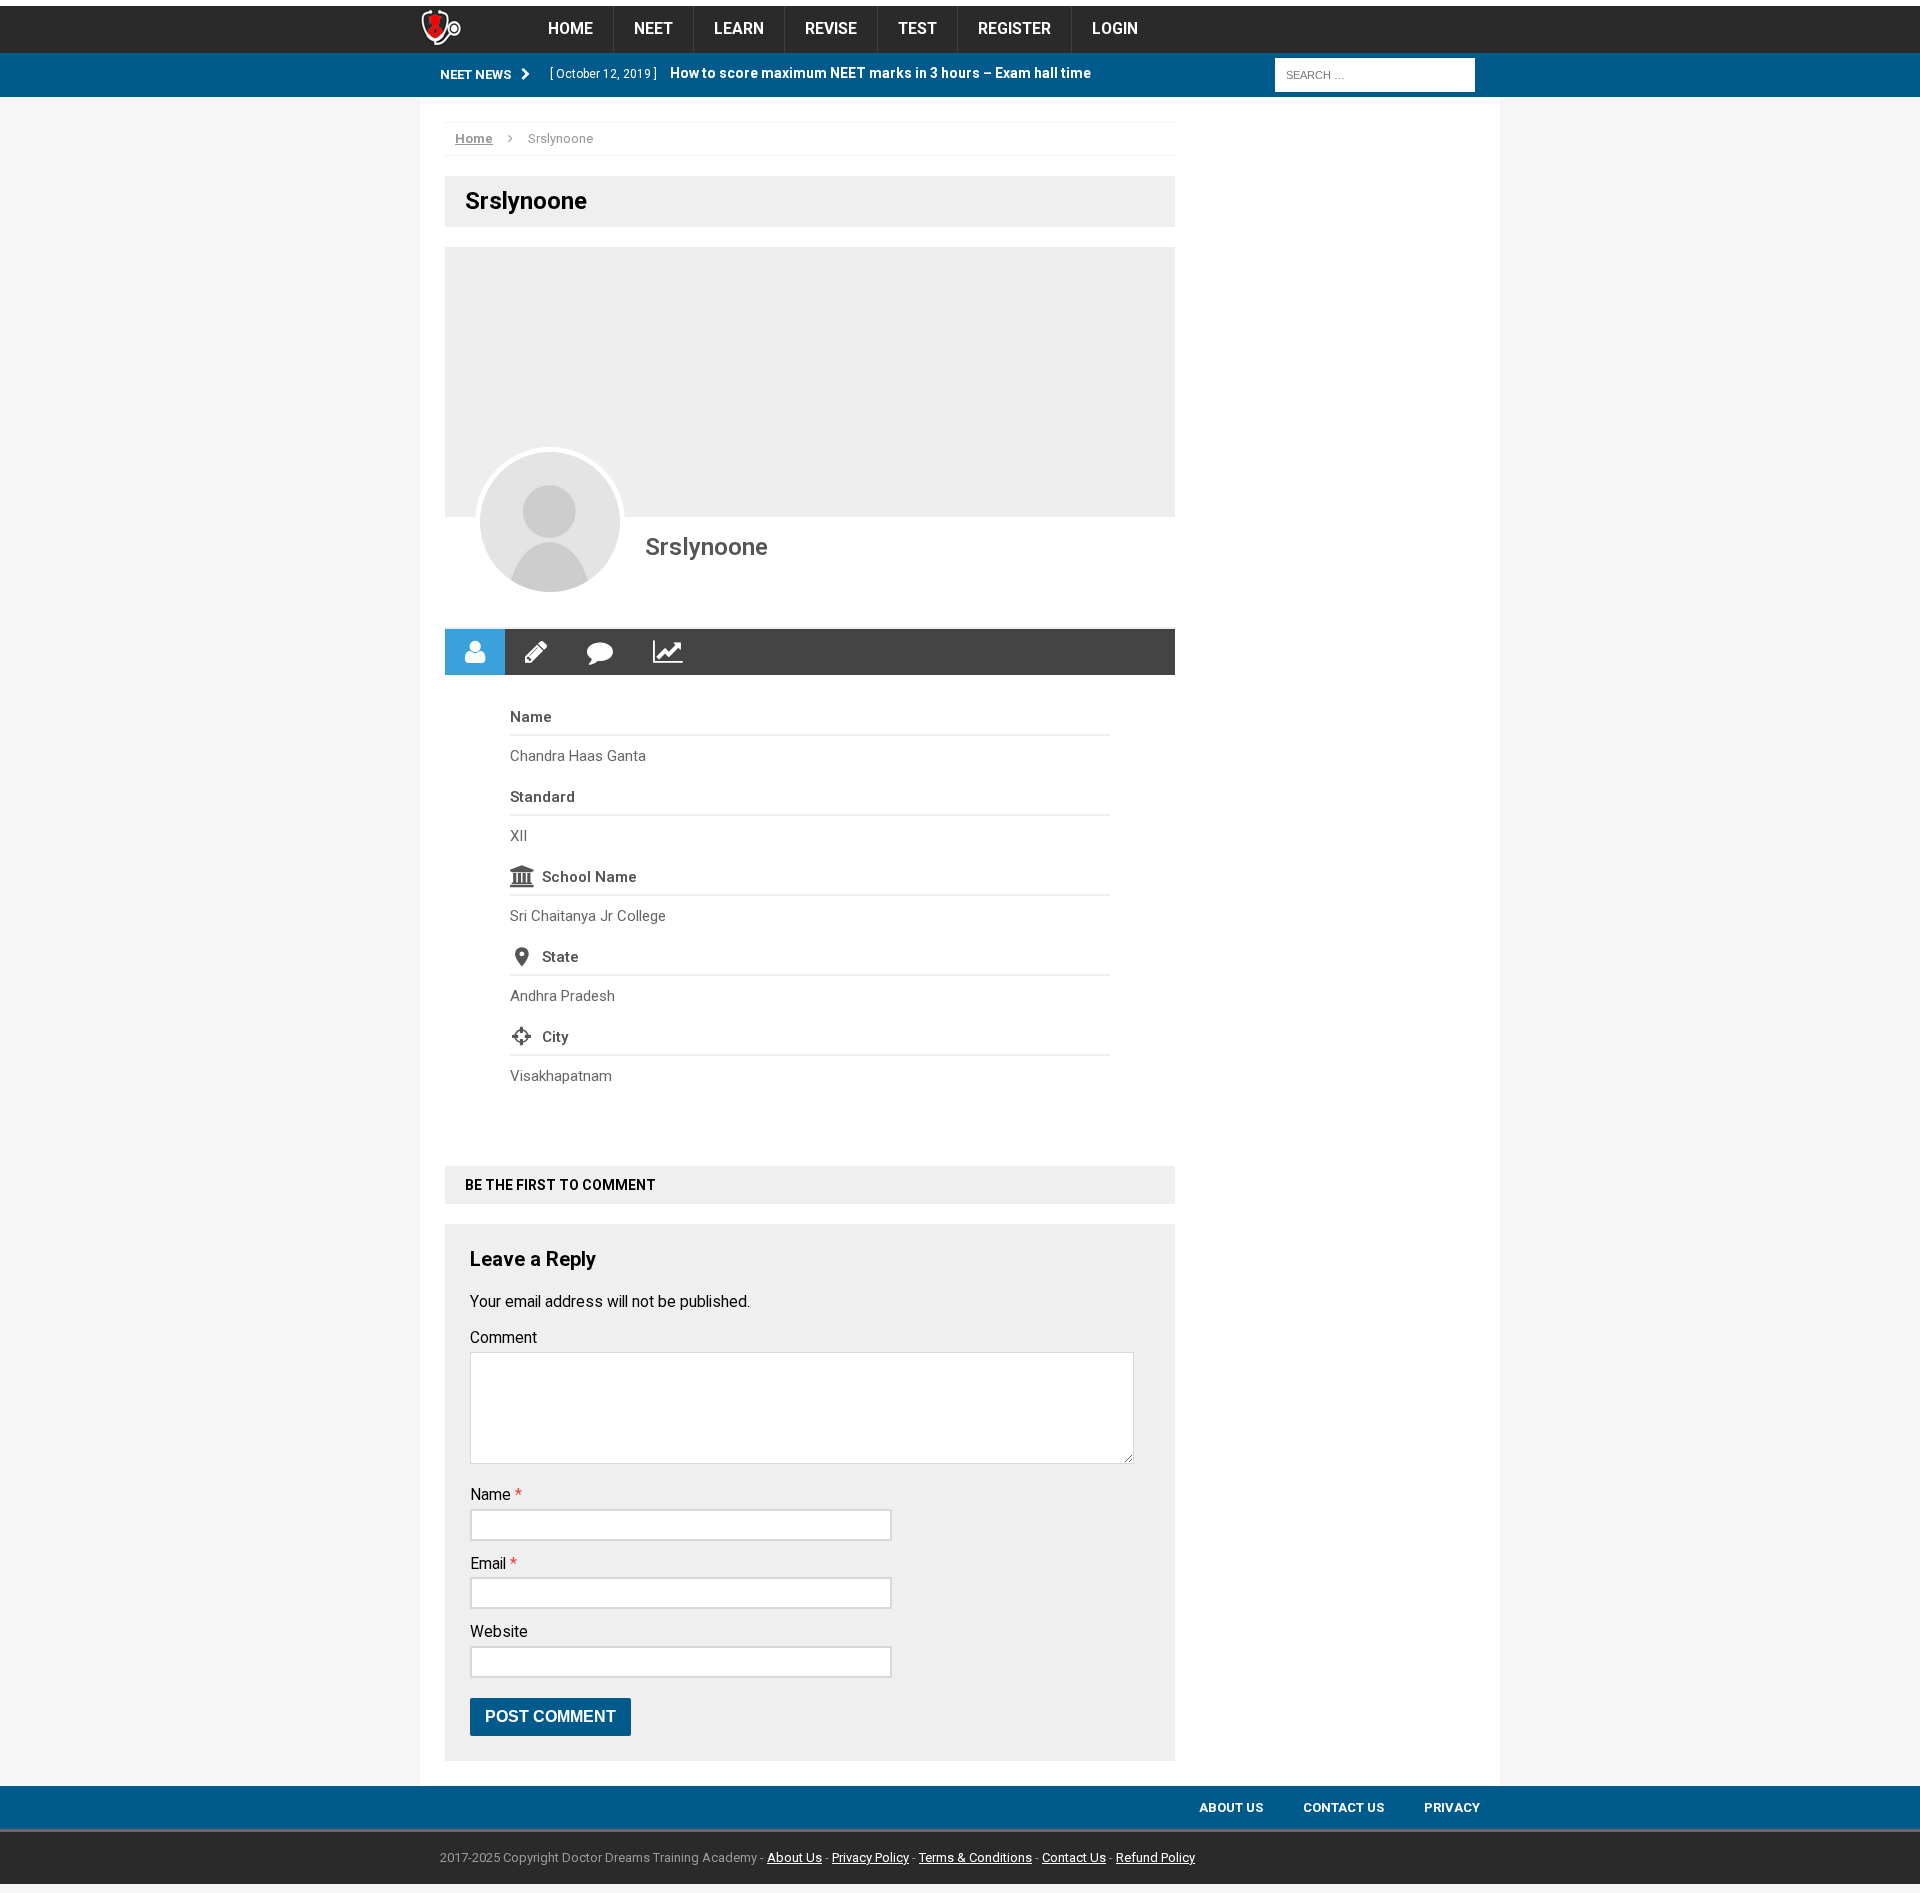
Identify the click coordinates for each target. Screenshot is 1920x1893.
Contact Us (1343, 1807)
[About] (475, 652)
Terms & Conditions (975, 1857)
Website (499, 1632)
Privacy (1452, 1807)
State (560, 957)
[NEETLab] (960, 3)
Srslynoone (706, 547)
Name (531, 717)
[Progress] (668, 652)
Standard (542, 797)
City (555, 1037)
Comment (503, 1338)
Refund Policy (1155, 1857)
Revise (831, 29)
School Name (589, 877)
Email (490, 1564)
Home (570, 29)
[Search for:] (1375, 74)
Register (1014, 29)
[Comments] (600, 652)
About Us (1231, 1807)
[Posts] (536, 652)
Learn (739, 29)
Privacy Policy (870, 1857)
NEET (653, 29)
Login (1115, 29)
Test (917, 29)
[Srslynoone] (550, 522)
